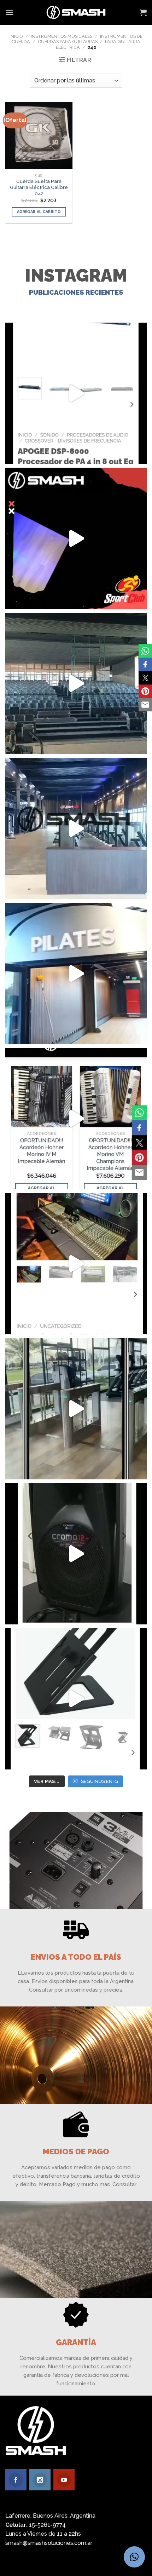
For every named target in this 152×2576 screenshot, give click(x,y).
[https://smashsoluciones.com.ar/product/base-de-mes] (76, 1699)
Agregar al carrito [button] (39, 212)
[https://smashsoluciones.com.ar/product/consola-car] (76, 1264)
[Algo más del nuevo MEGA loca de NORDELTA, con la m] (76, 828)
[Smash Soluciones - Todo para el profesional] (76, 12)
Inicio (16, 36)
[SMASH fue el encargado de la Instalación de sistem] (76, 1409)
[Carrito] (143, 12)
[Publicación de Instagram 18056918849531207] (76, 538)
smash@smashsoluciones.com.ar (49, 2543)
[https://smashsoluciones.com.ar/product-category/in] (76, 1119)
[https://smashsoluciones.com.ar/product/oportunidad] (76, 1554)
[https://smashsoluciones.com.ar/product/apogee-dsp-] (76, 393)
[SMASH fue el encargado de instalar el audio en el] (76, 974)
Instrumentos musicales (62, 36)
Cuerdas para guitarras (68, 42)
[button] (134, 2557)
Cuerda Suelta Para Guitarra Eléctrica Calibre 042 (39, 187)
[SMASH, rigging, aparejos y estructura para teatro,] (76, 683)
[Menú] (10, 12)
